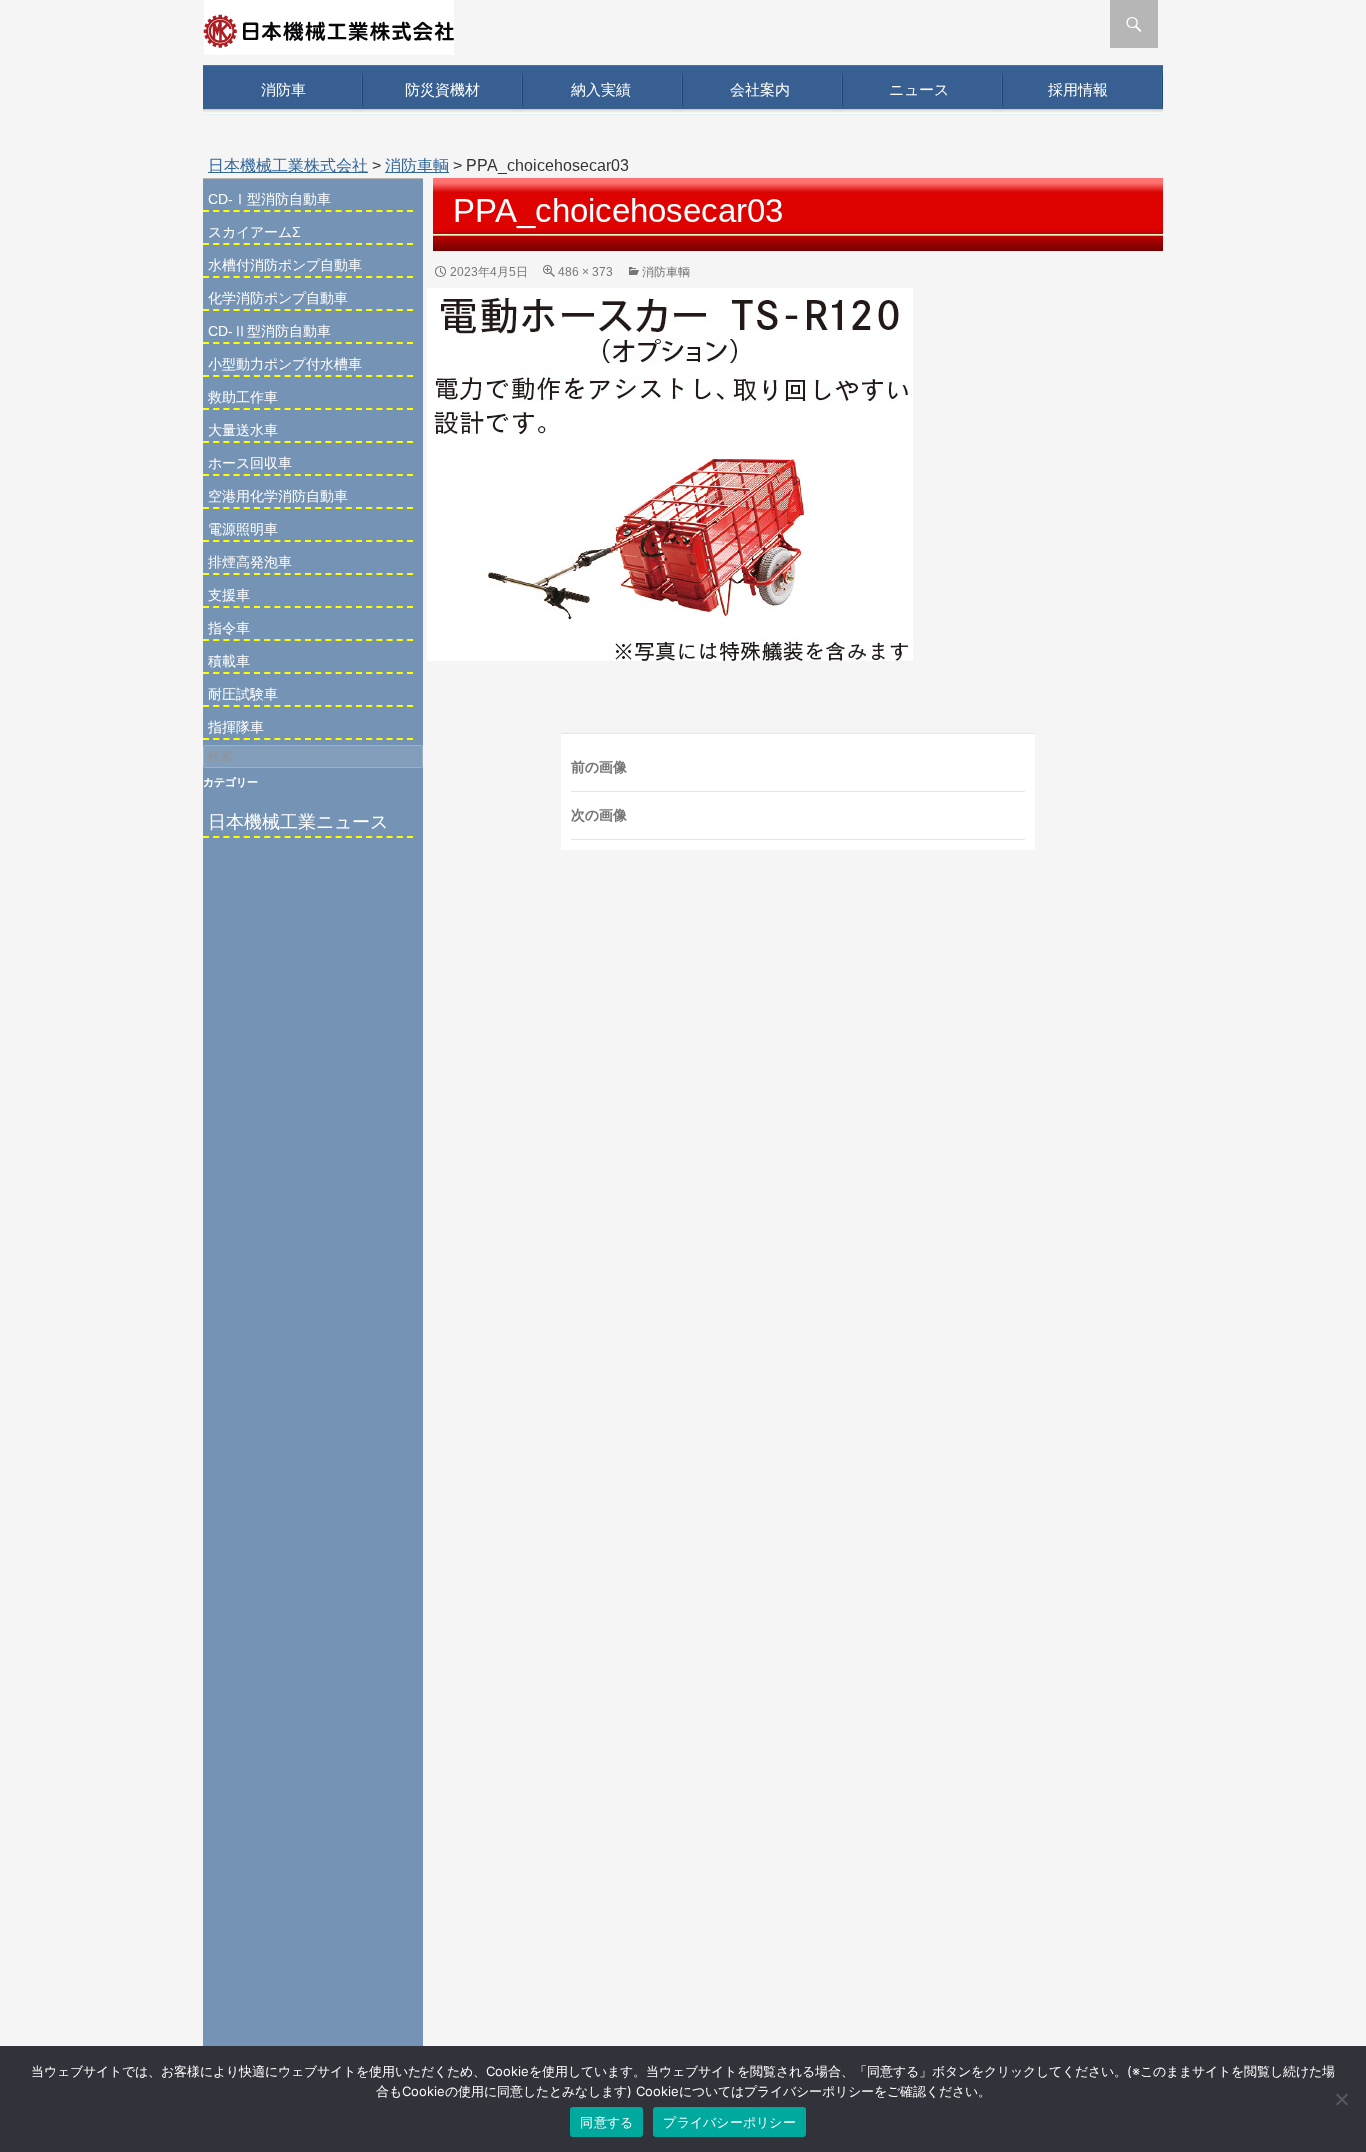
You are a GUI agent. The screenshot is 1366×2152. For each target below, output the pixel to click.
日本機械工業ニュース (298, 822)
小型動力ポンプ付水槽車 (285, 364)
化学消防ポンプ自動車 (278, 298)
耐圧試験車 (243, 694)
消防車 (283, 89)
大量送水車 (243, 430)
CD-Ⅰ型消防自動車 (269, 199)
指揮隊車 (236, 727)
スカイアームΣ (254, 232)
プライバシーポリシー (729, 2122)
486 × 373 (585, 272)
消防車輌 (417, 165)
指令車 (229, 628)
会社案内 (760, 89)
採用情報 (1078, 89)
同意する (606, 2122)
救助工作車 (243, 397)
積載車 (229, 661)
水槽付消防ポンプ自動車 (285, 265)
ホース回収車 (250, 463)
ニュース (919, 89)
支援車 (229, 595)
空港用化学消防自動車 (278, 496)
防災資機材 (442, 89)
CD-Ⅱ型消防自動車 (269, 331)
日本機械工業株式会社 (288, 165)
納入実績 (601, 89)
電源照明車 (243, 529)
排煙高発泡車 (250, 562)
